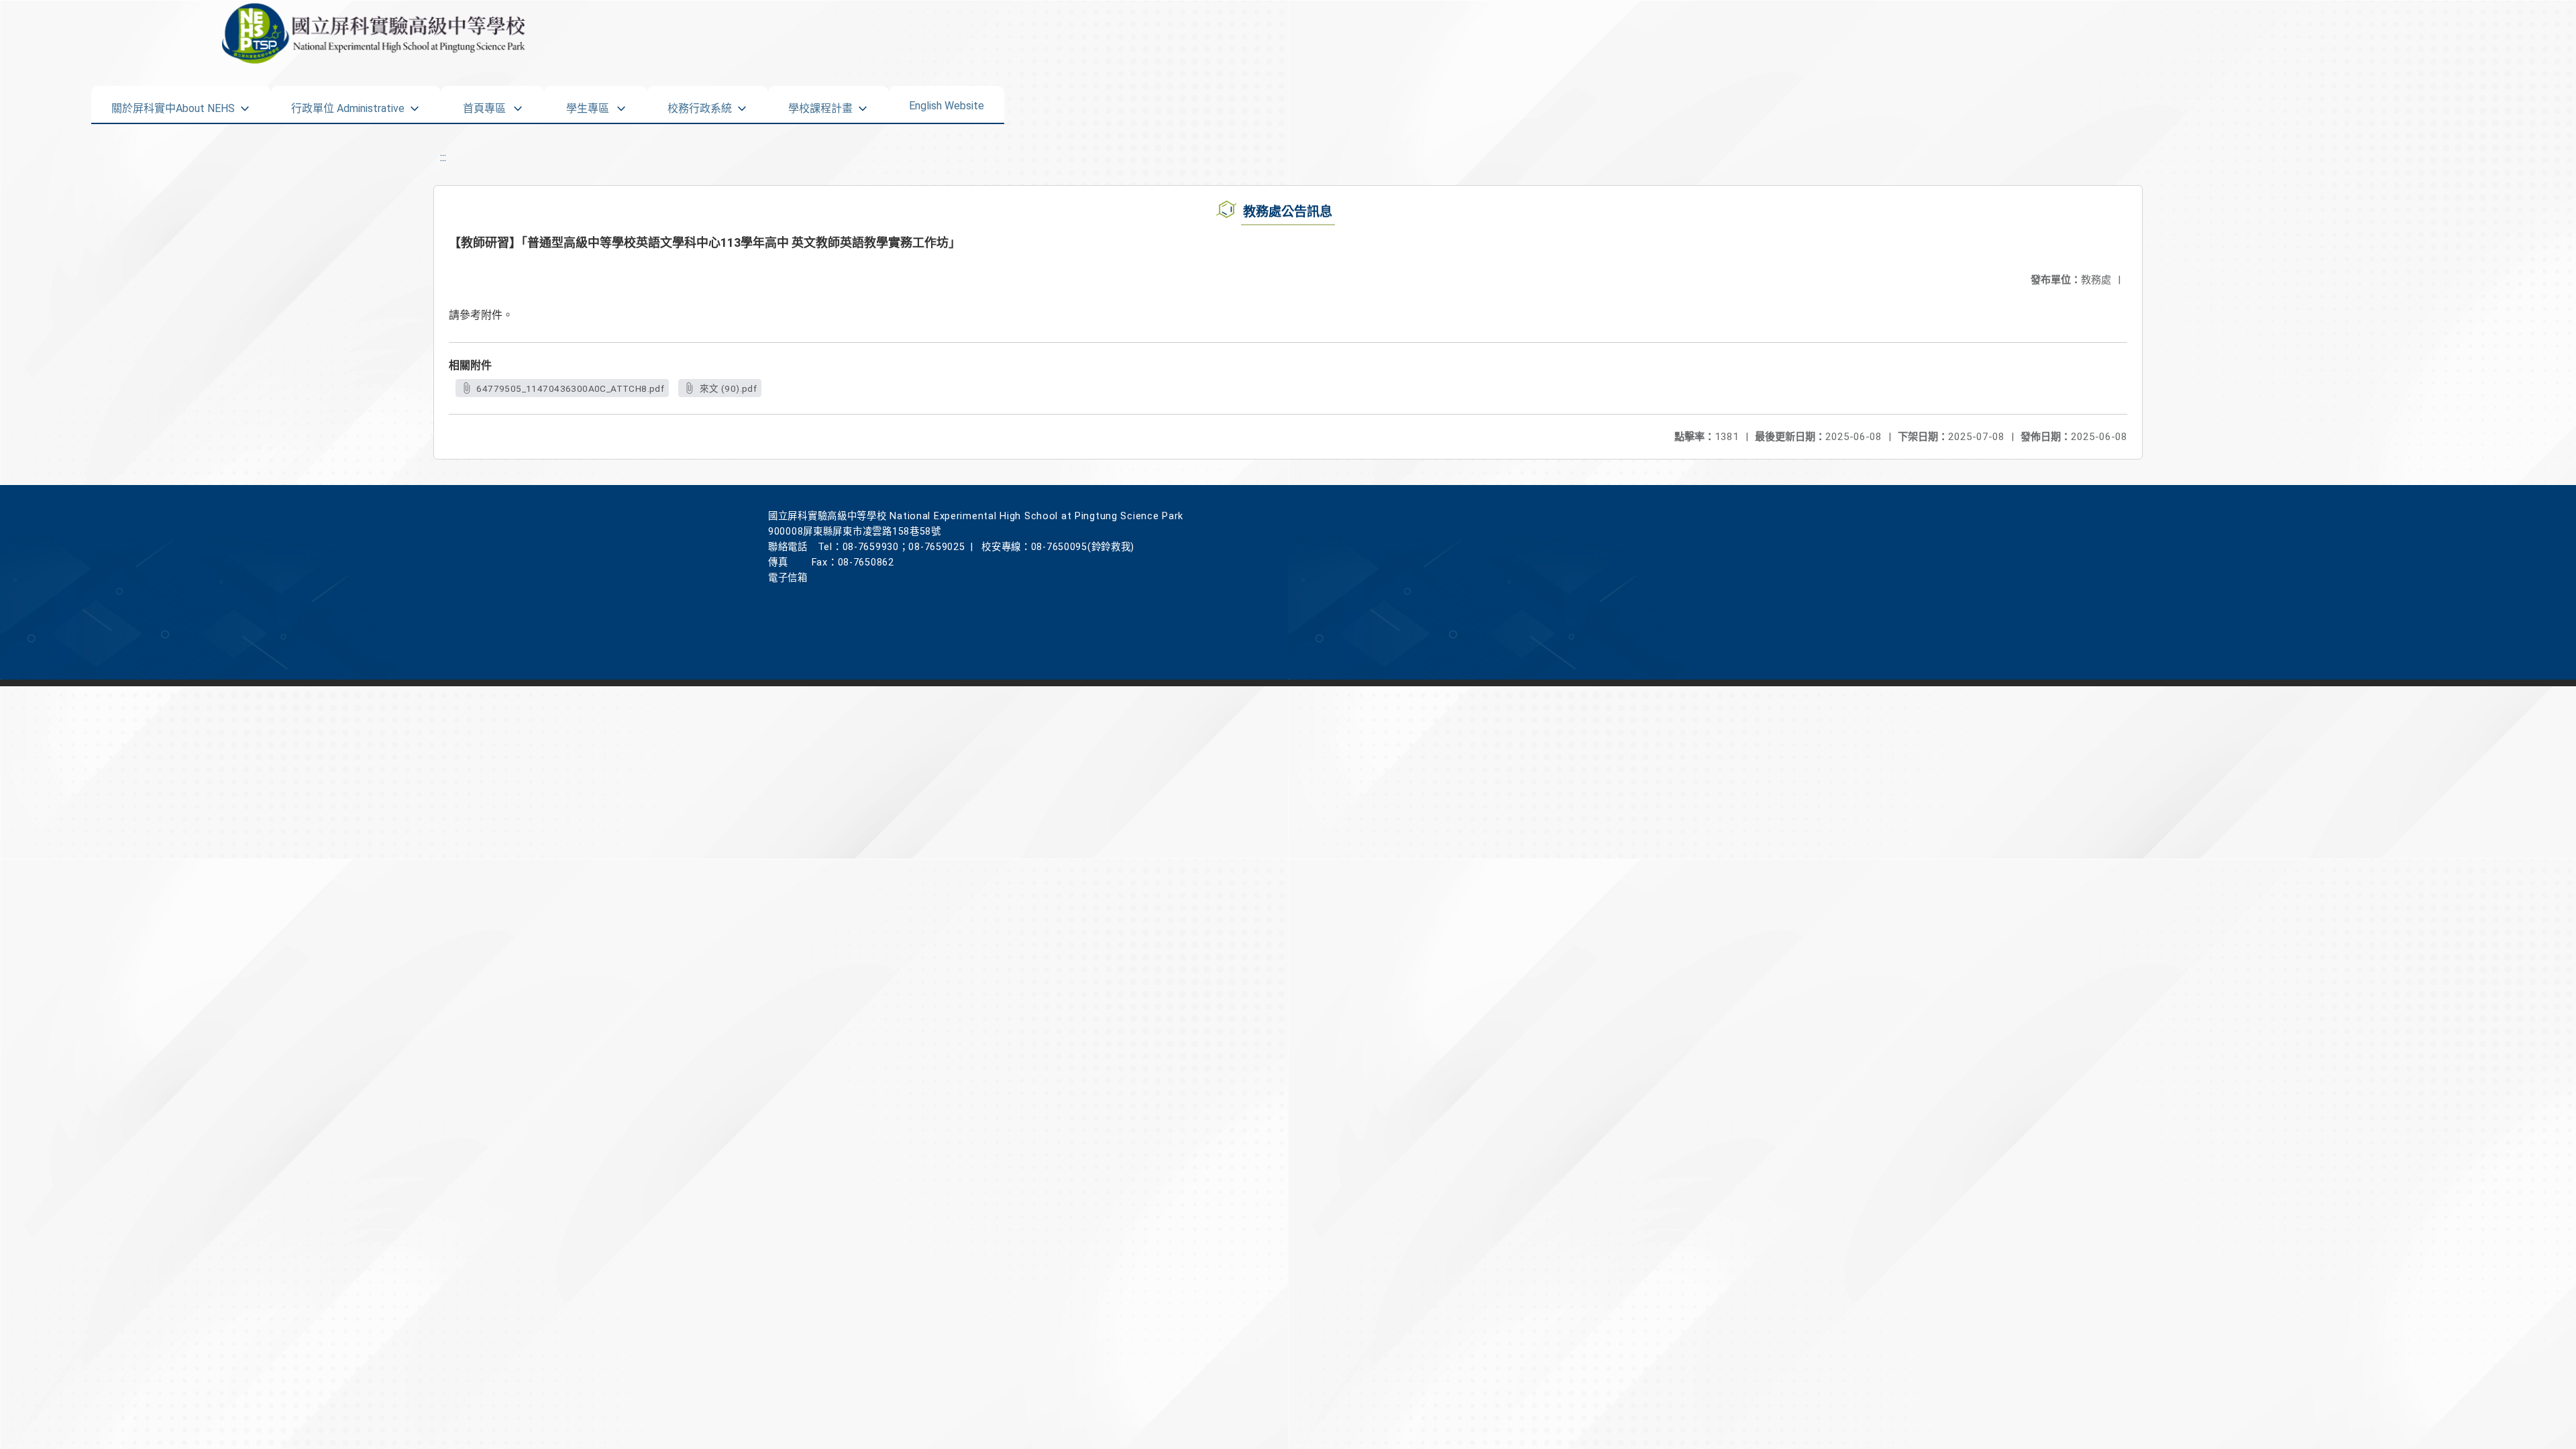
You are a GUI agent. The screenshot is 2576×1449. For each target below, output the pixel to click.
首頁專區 (484, 104)
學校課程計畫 (820, 104)
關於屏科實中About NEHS (173, 104)
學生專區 (588, 104)
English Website (947, 103)
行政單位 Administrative (348, 104)
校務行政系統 (700, 104)
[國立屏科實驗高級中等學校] (573, 34)
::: (443, 157)
